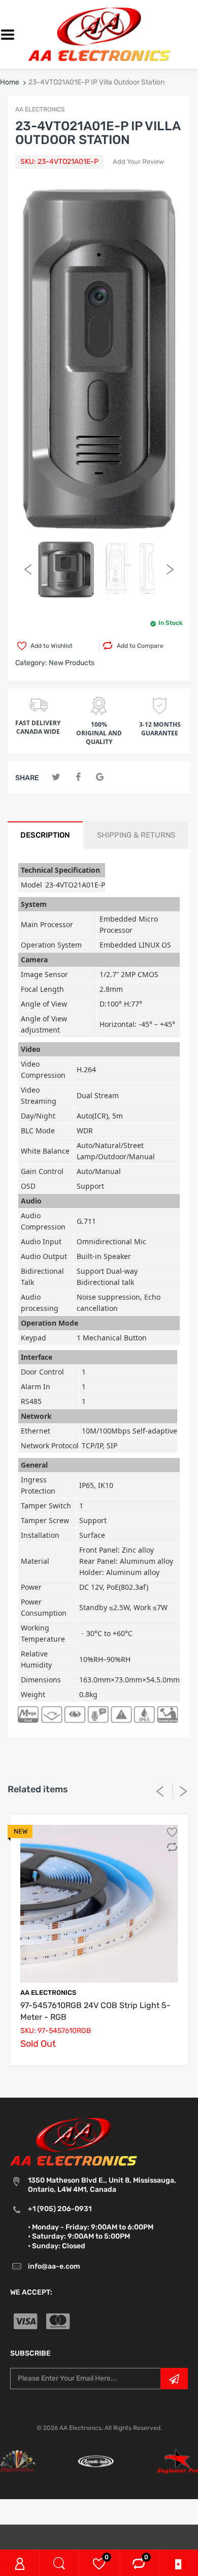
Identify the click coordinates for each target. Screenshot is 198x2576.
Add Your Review (138, 162)
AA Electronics (48, 1993)
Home (10, 82)
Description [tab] (45, 835)
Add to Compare (140, 646)
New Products (72, 663)
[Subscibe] (174, 2379)
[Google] (100, 777)
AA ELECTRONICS (40, 109)
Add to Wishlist (52, 646)
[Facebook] (78, 777)
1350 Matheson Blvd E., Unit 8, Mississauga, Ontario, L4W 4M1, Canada (102, 2185)
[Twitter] (56, 777)
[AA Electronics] (99, 34)
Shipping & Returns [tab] (136, 835)
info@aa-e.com (54, 2266)
